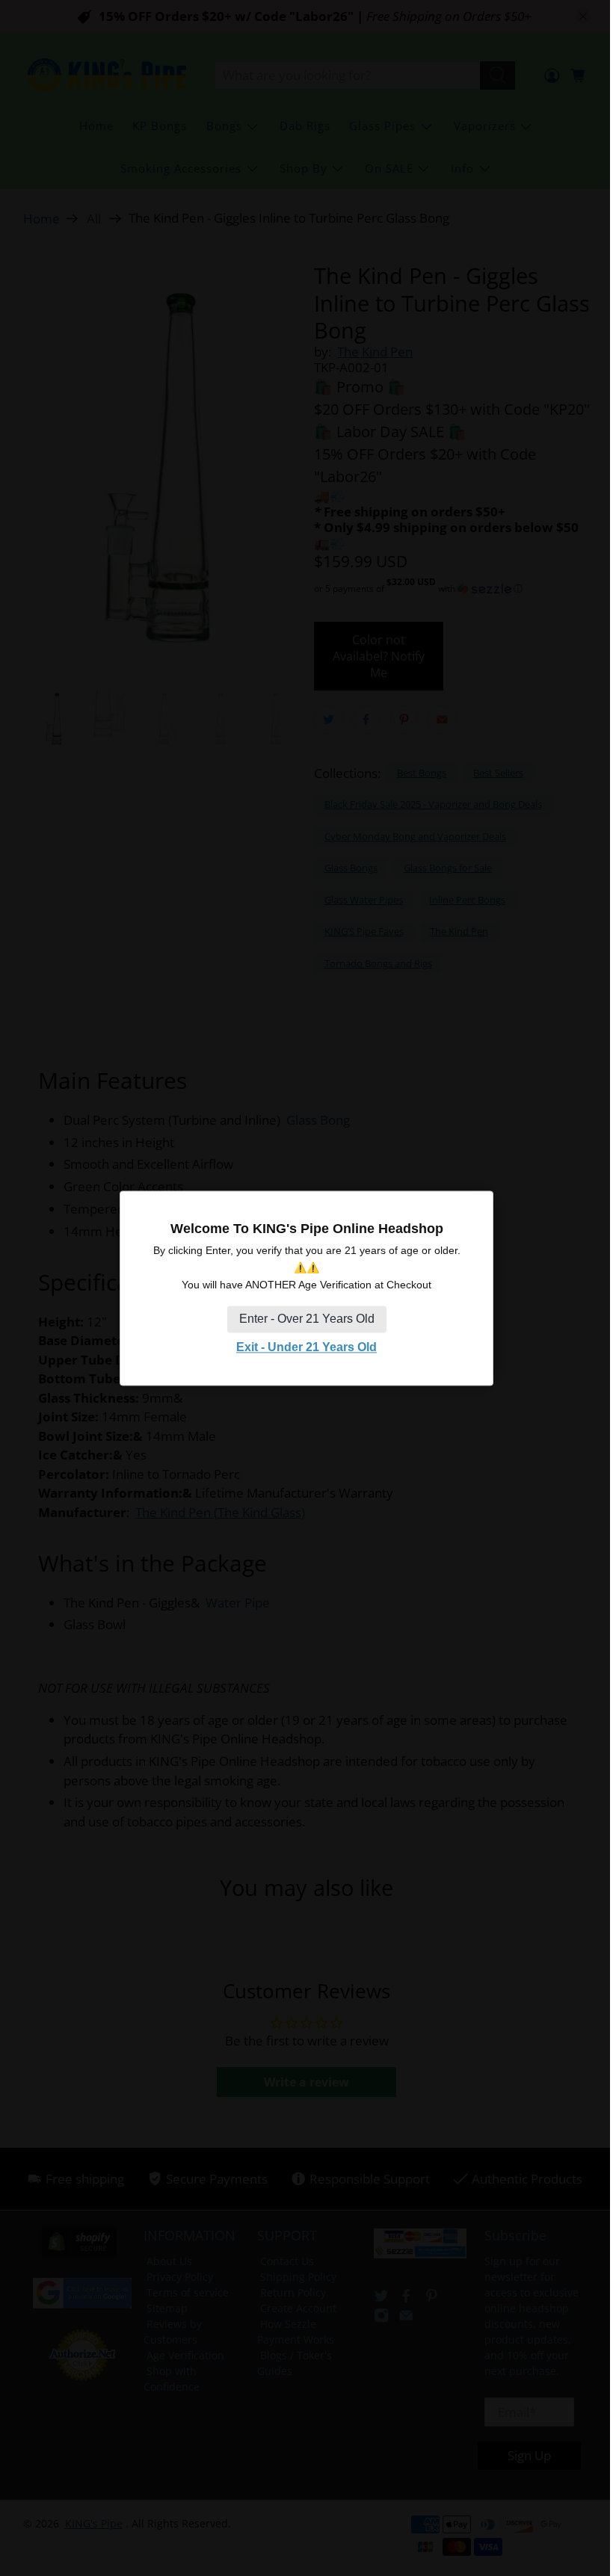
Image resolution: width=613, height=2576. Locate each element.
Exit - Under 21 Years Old (306, 1348)
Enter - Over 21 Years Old (307, 1319)
